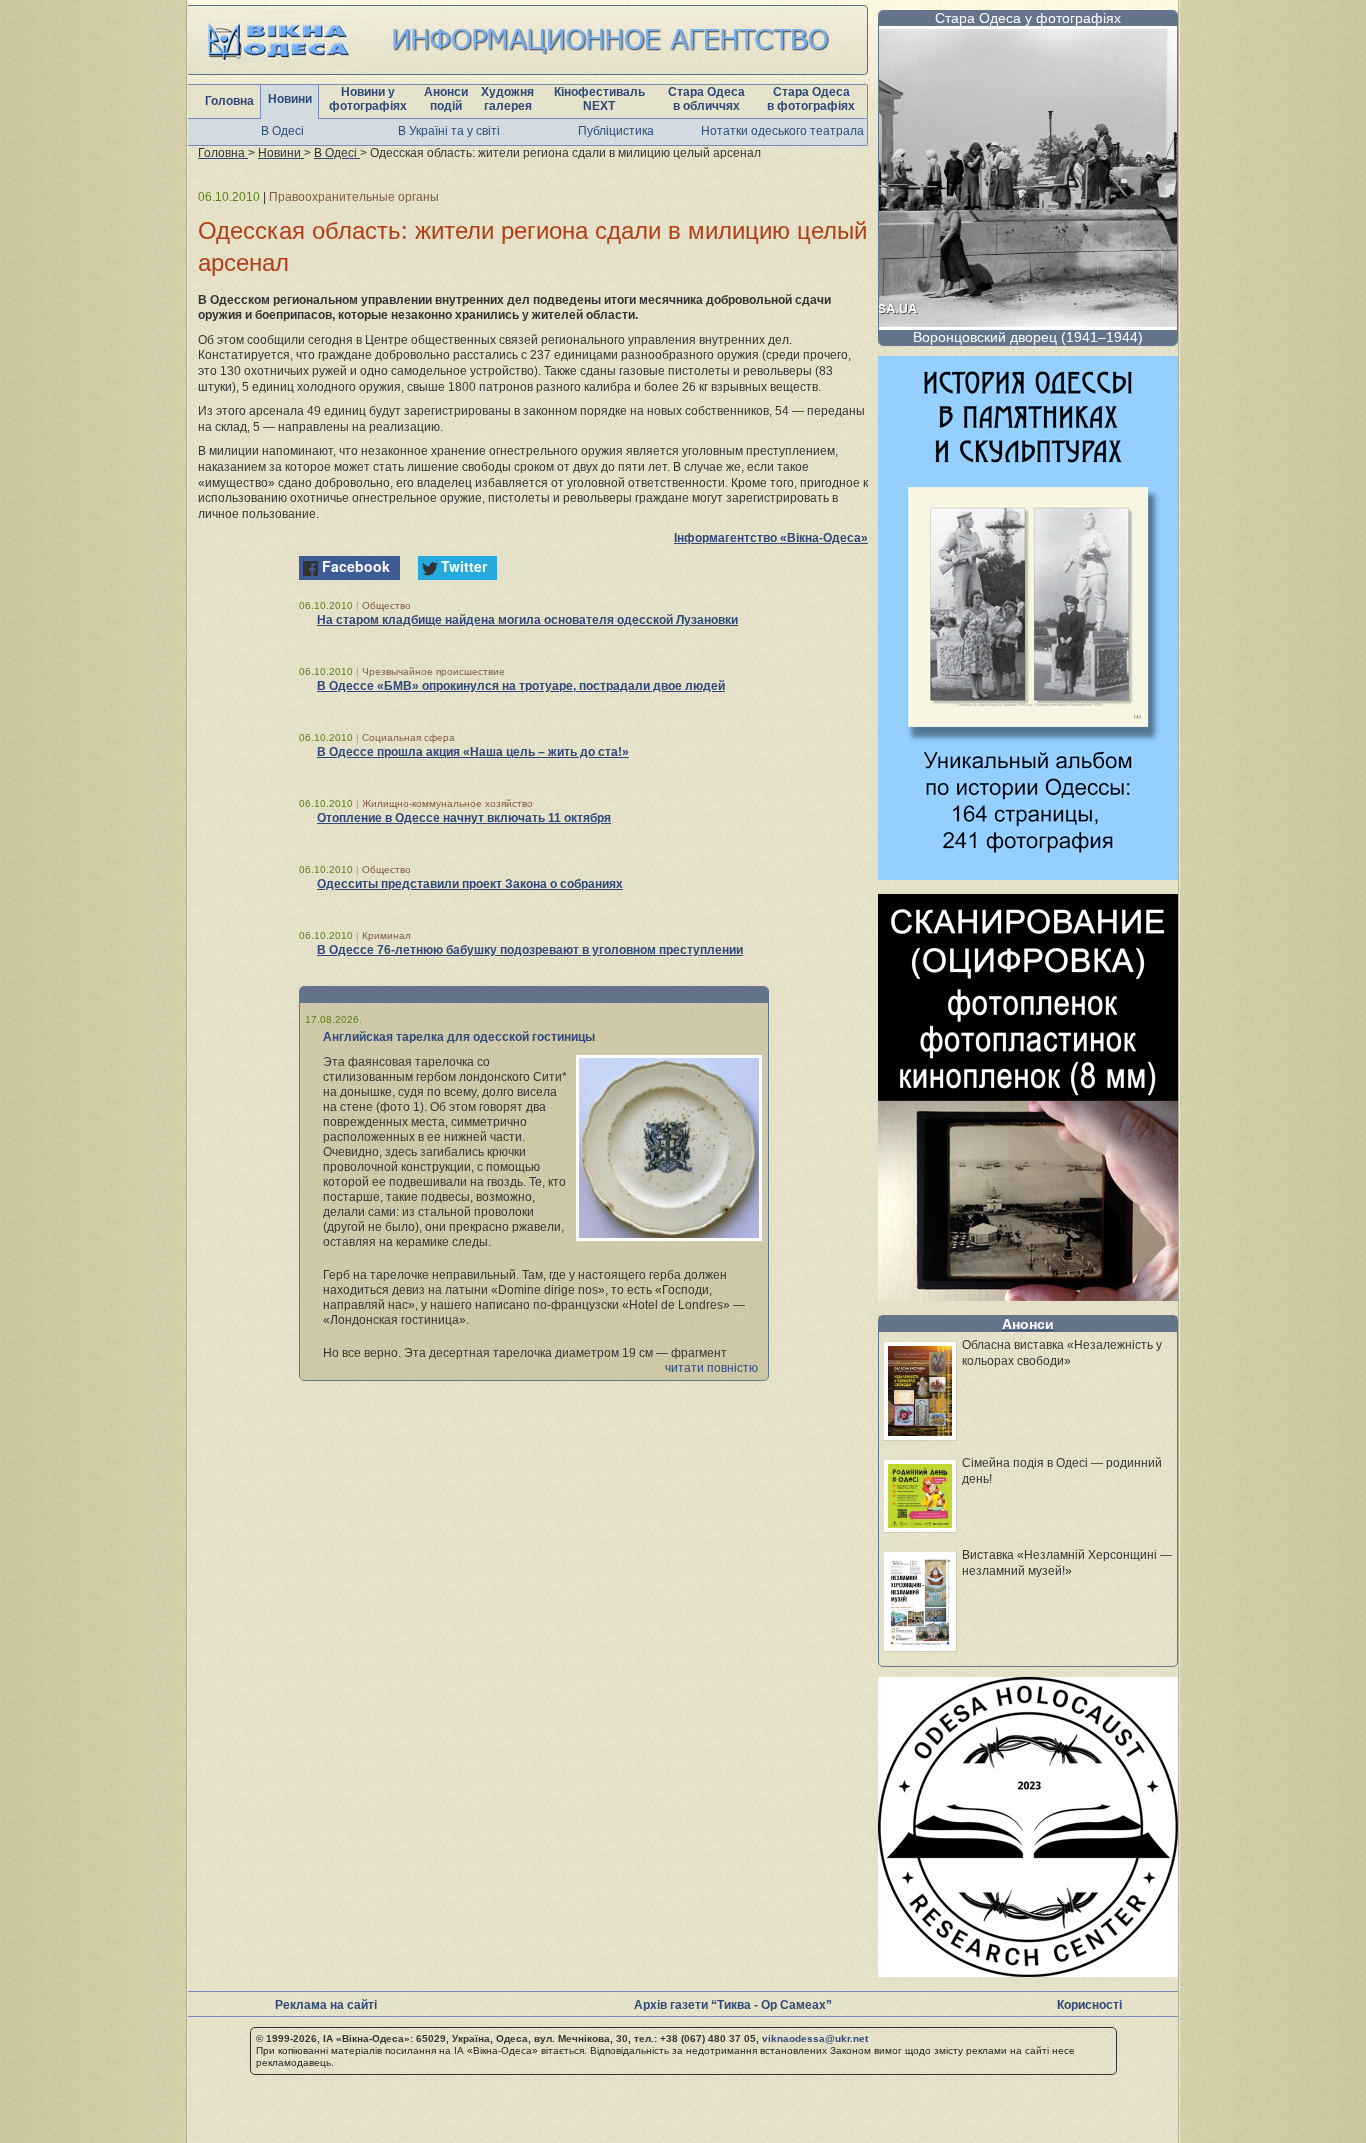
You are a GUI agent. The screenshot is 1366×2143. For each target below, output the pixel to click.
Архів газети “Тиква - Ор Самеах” (733, 2005)
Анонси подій (446, 99)
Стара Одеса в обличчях (706, 99)
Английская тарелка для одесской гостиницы (459, 1037)
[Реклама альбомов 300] (1028, 874)
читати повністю (711, 1368)
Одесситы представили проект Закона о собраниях (470, 884)
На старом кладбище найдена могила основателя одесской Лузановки (527, 620)
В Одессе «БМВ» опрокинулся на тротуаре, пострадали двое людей (521, 686)
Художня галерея (507, 99)
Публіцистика (616, 131)
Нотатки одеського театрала (782, 131)
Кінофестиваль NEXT (599, 99)
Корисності (1089, 2005)
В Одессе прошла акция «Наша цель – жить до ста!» (473, 752)
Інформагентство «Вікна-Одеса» (771, 538)
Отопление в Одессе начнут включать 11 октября (464, 818)
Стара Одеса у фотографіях (1028, 18)
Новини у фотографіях (368, 99)
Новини (290, 99)
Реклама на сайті (326, 2005)
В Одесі (282, 131)
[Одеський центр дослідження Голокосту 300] (1028, 1971)
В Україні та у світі (449, 131)
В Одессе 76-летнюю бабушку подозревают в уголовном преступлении (530, 950)
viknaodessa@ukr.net (815, 2038)
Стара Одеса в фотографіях (811, 99)
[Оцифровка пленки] (1028, 1295)
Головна (229, 101)
